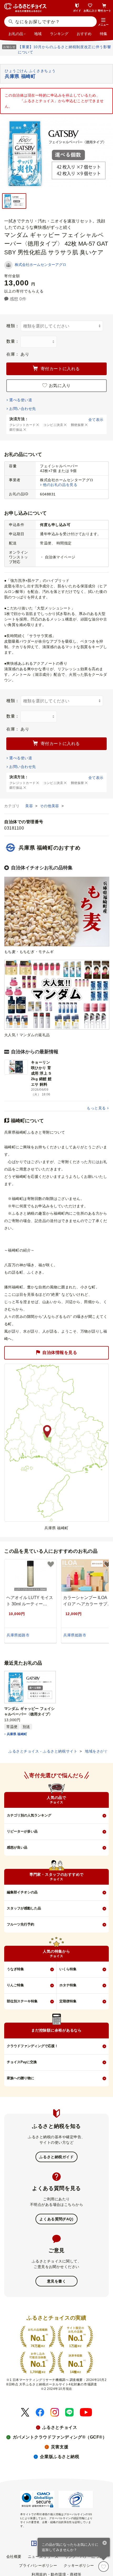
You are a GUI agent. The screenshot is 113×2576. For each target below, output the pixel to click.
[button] (103, 22)
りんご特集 (15, 1985)
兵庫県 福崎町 (17, 1734)
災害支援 (60, 2447)
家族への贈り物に (20, 2078)
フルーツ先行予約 (20, 1924)
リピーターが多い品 (22, 1831)
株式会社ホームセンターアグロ (40, 265)
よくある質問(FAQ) (56, 2219)
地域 (38, 34)
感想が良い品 (17, 1847)
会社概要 (14, 2557)
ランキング (59, 34)
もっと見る (96, 1108)
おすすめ (84, 34)
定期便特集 (68, 2001)
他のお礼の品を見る (60, 485)
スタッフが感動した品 (24, 1908)
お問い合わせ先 (22, 409)
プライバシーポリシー (38, 2565)
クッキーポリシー (79, 2565)
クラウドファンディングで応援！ (32, 2046)
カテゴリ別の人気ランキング (29, 1815)
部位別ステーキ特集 (22, 2001)
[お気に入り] (104, 2567)
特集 (104, 34)
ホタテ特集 (68, 1985)
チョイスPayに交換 (22, 2062)
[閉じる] (105, 2543)
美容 (30, 806)
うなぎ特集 (15, 1969)
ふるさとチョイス (60, 2427)
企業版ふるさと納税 (60, 2457)
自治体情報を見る (60, 1352)
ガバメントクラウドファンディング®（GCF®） (60, 2437)
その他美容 (50, 806)
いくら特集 (68, 1969)
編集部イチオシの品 (22, 1892)
